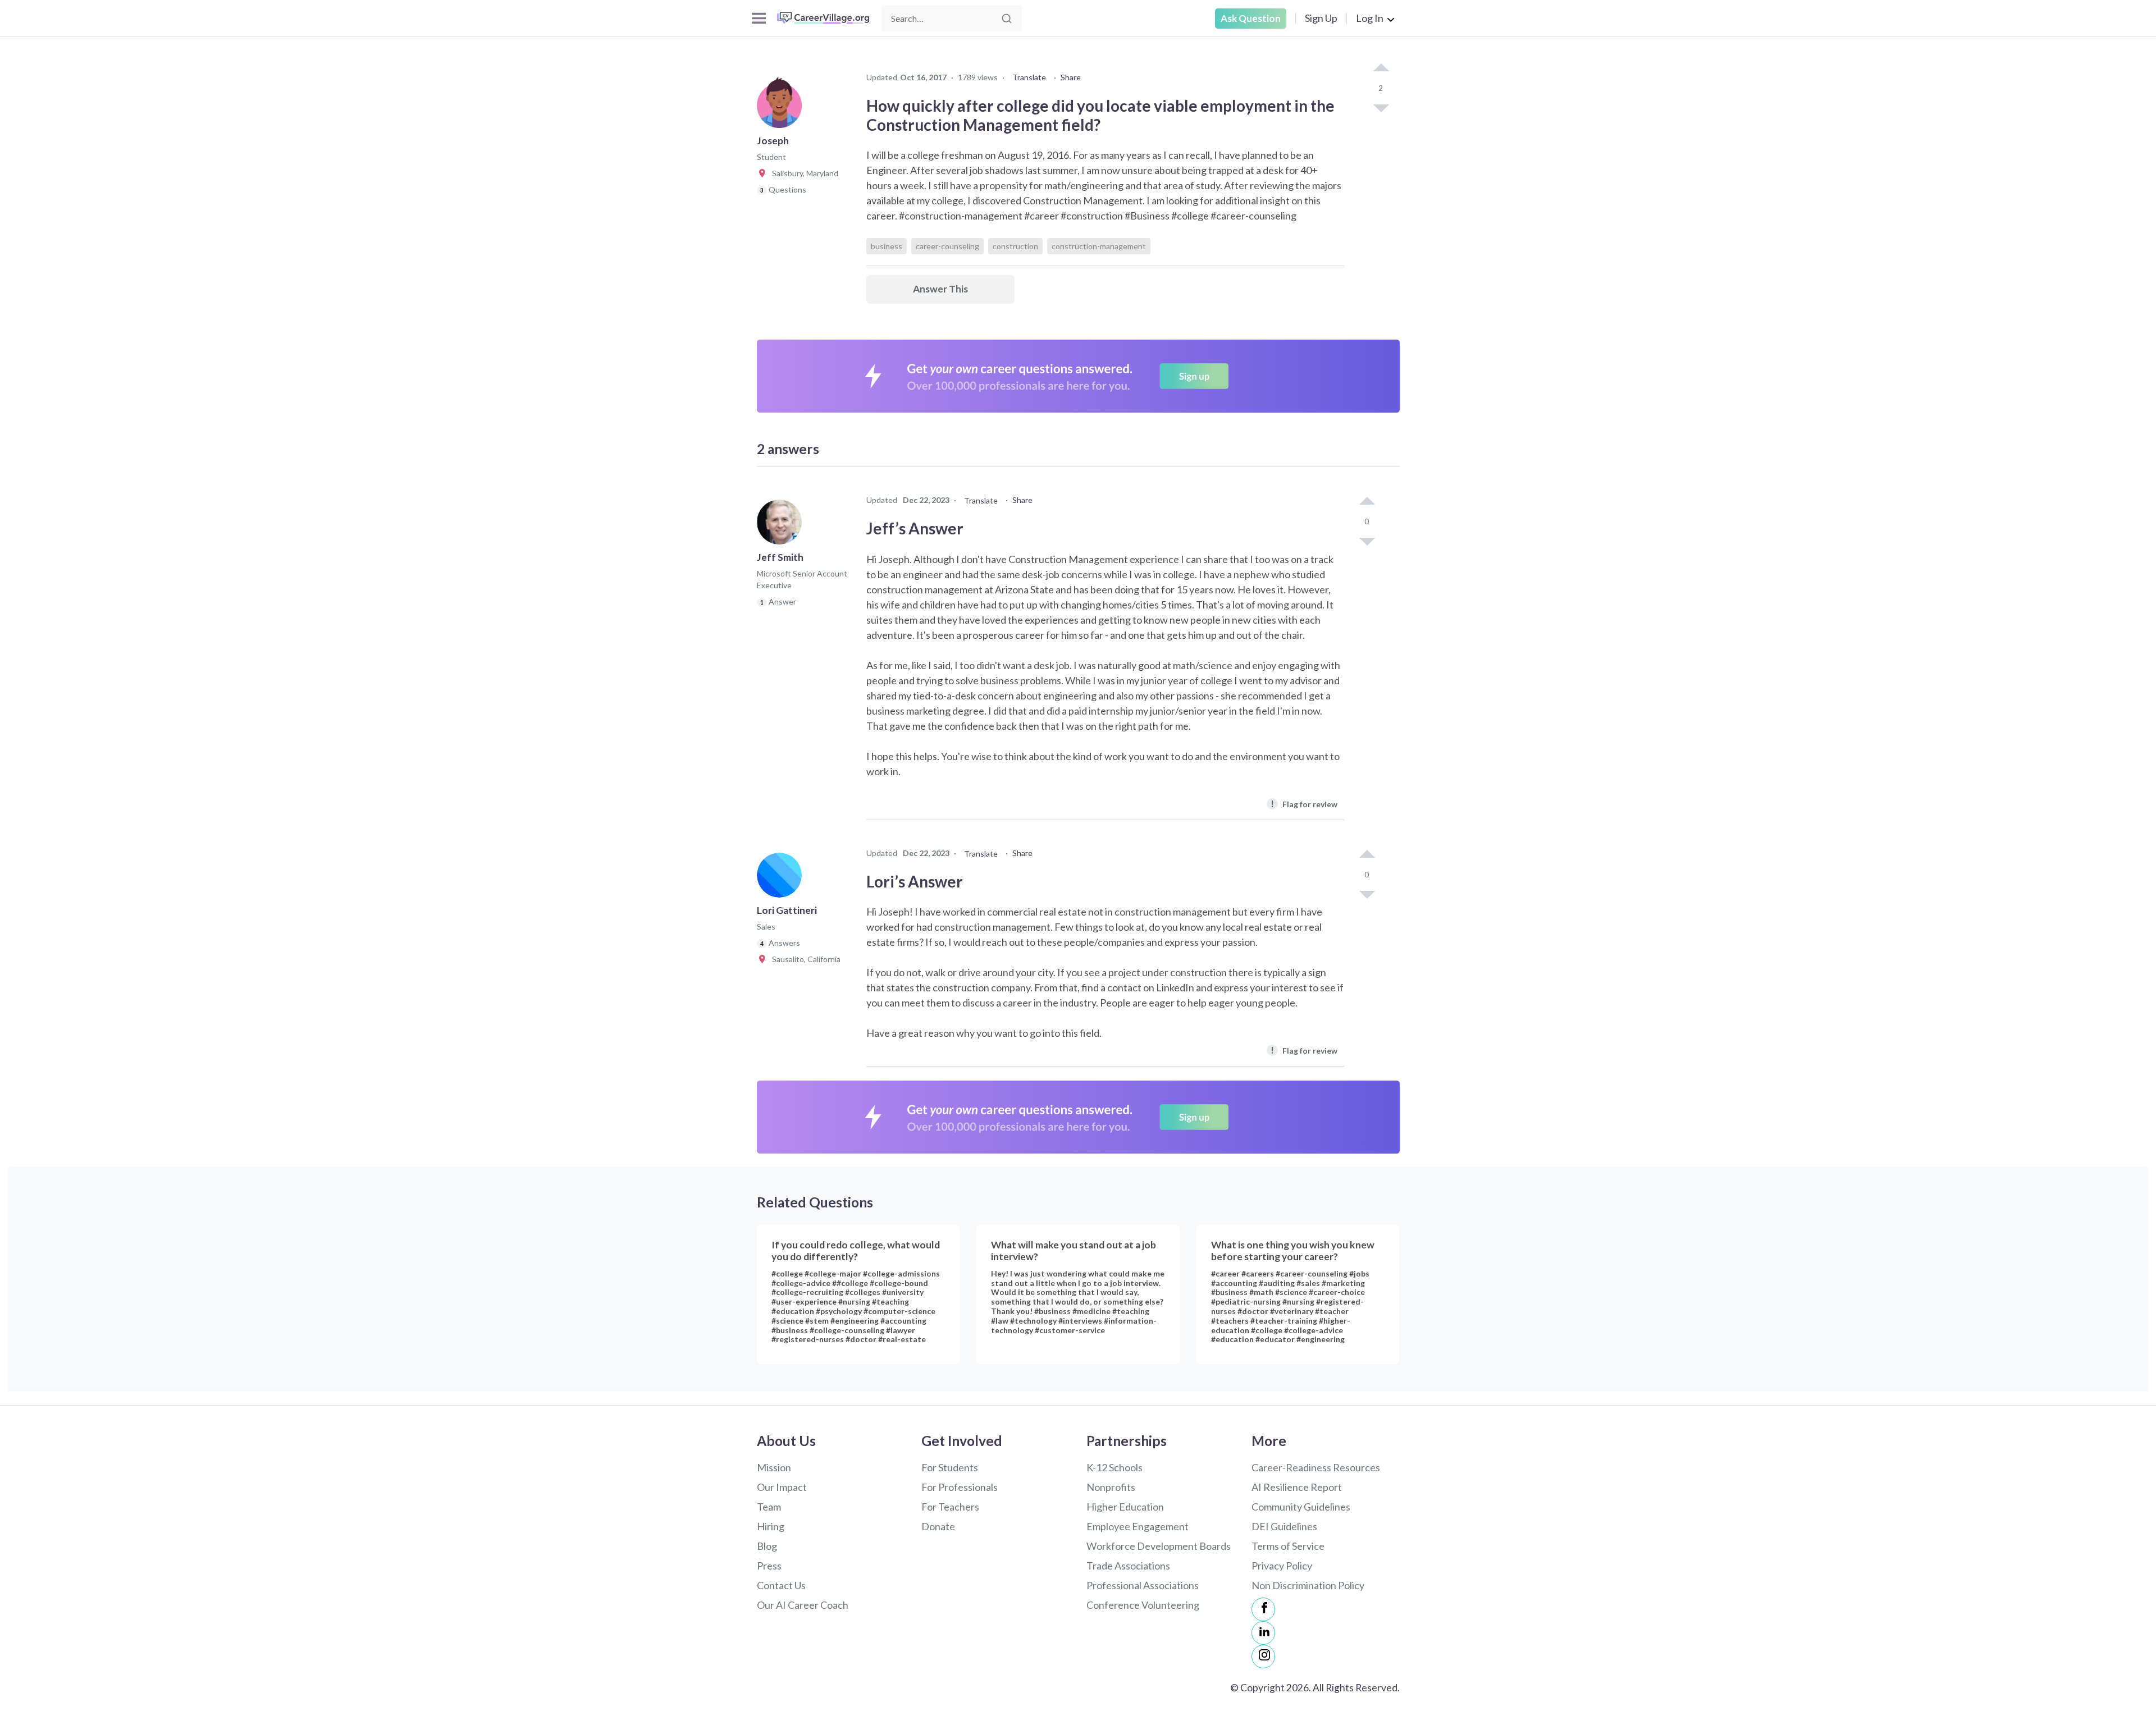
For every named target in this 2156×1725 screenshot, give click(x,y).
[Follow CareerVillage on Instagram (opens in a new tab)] (1263, 1657)
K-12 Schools (1114, 1467)
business (887, 246)
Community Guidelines (1301, 1507)
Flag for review (1304, 804)
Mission (774, 1467)
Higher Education (1125, 1507)
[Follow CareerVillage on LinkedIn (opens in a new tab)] (1263, 1633)
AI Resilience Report (1297, 1487)
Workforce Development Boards (1159, 1546)
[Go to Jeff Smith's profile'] (782, 525)
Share (1071, 77)
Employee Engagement (1138, 1526)
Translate (1029, 77)
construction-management (1099, 246)
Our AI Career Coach (803, 1605)
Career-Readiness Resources (1316, 1467)
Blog (767, 1546)
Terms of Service (1288, 1546)
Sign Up (1321, 18)
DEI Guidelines (1284, 1526)
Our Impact (782, 1487)
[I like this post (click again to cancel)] (1381, 68)
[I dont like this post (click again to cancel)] (1381, 107)
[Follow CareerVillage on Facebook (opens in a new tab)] (1263, 1609)
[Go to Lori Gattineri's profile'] (782, 878)
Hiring (771, 1526)
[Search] (1007, 19)
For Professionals (960, 1487)
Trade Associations (1128, 1566)
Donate (938, 1526)
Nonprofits (1111, 1487)
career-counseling (947, 246)
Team (769, 1507)
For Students (950, 1467)
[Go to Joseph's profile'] (782, 109)
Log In (1370, 18)
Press (769, 1566)
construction (1015, 246)
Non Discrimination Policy (1308, 1585)
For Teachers (950, 1507)
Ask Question (1251, 18)
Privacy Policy (1282, 1566)
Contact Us (781, 1585)
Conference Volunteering (1143, 1605)
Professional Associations (1143, 1585)
